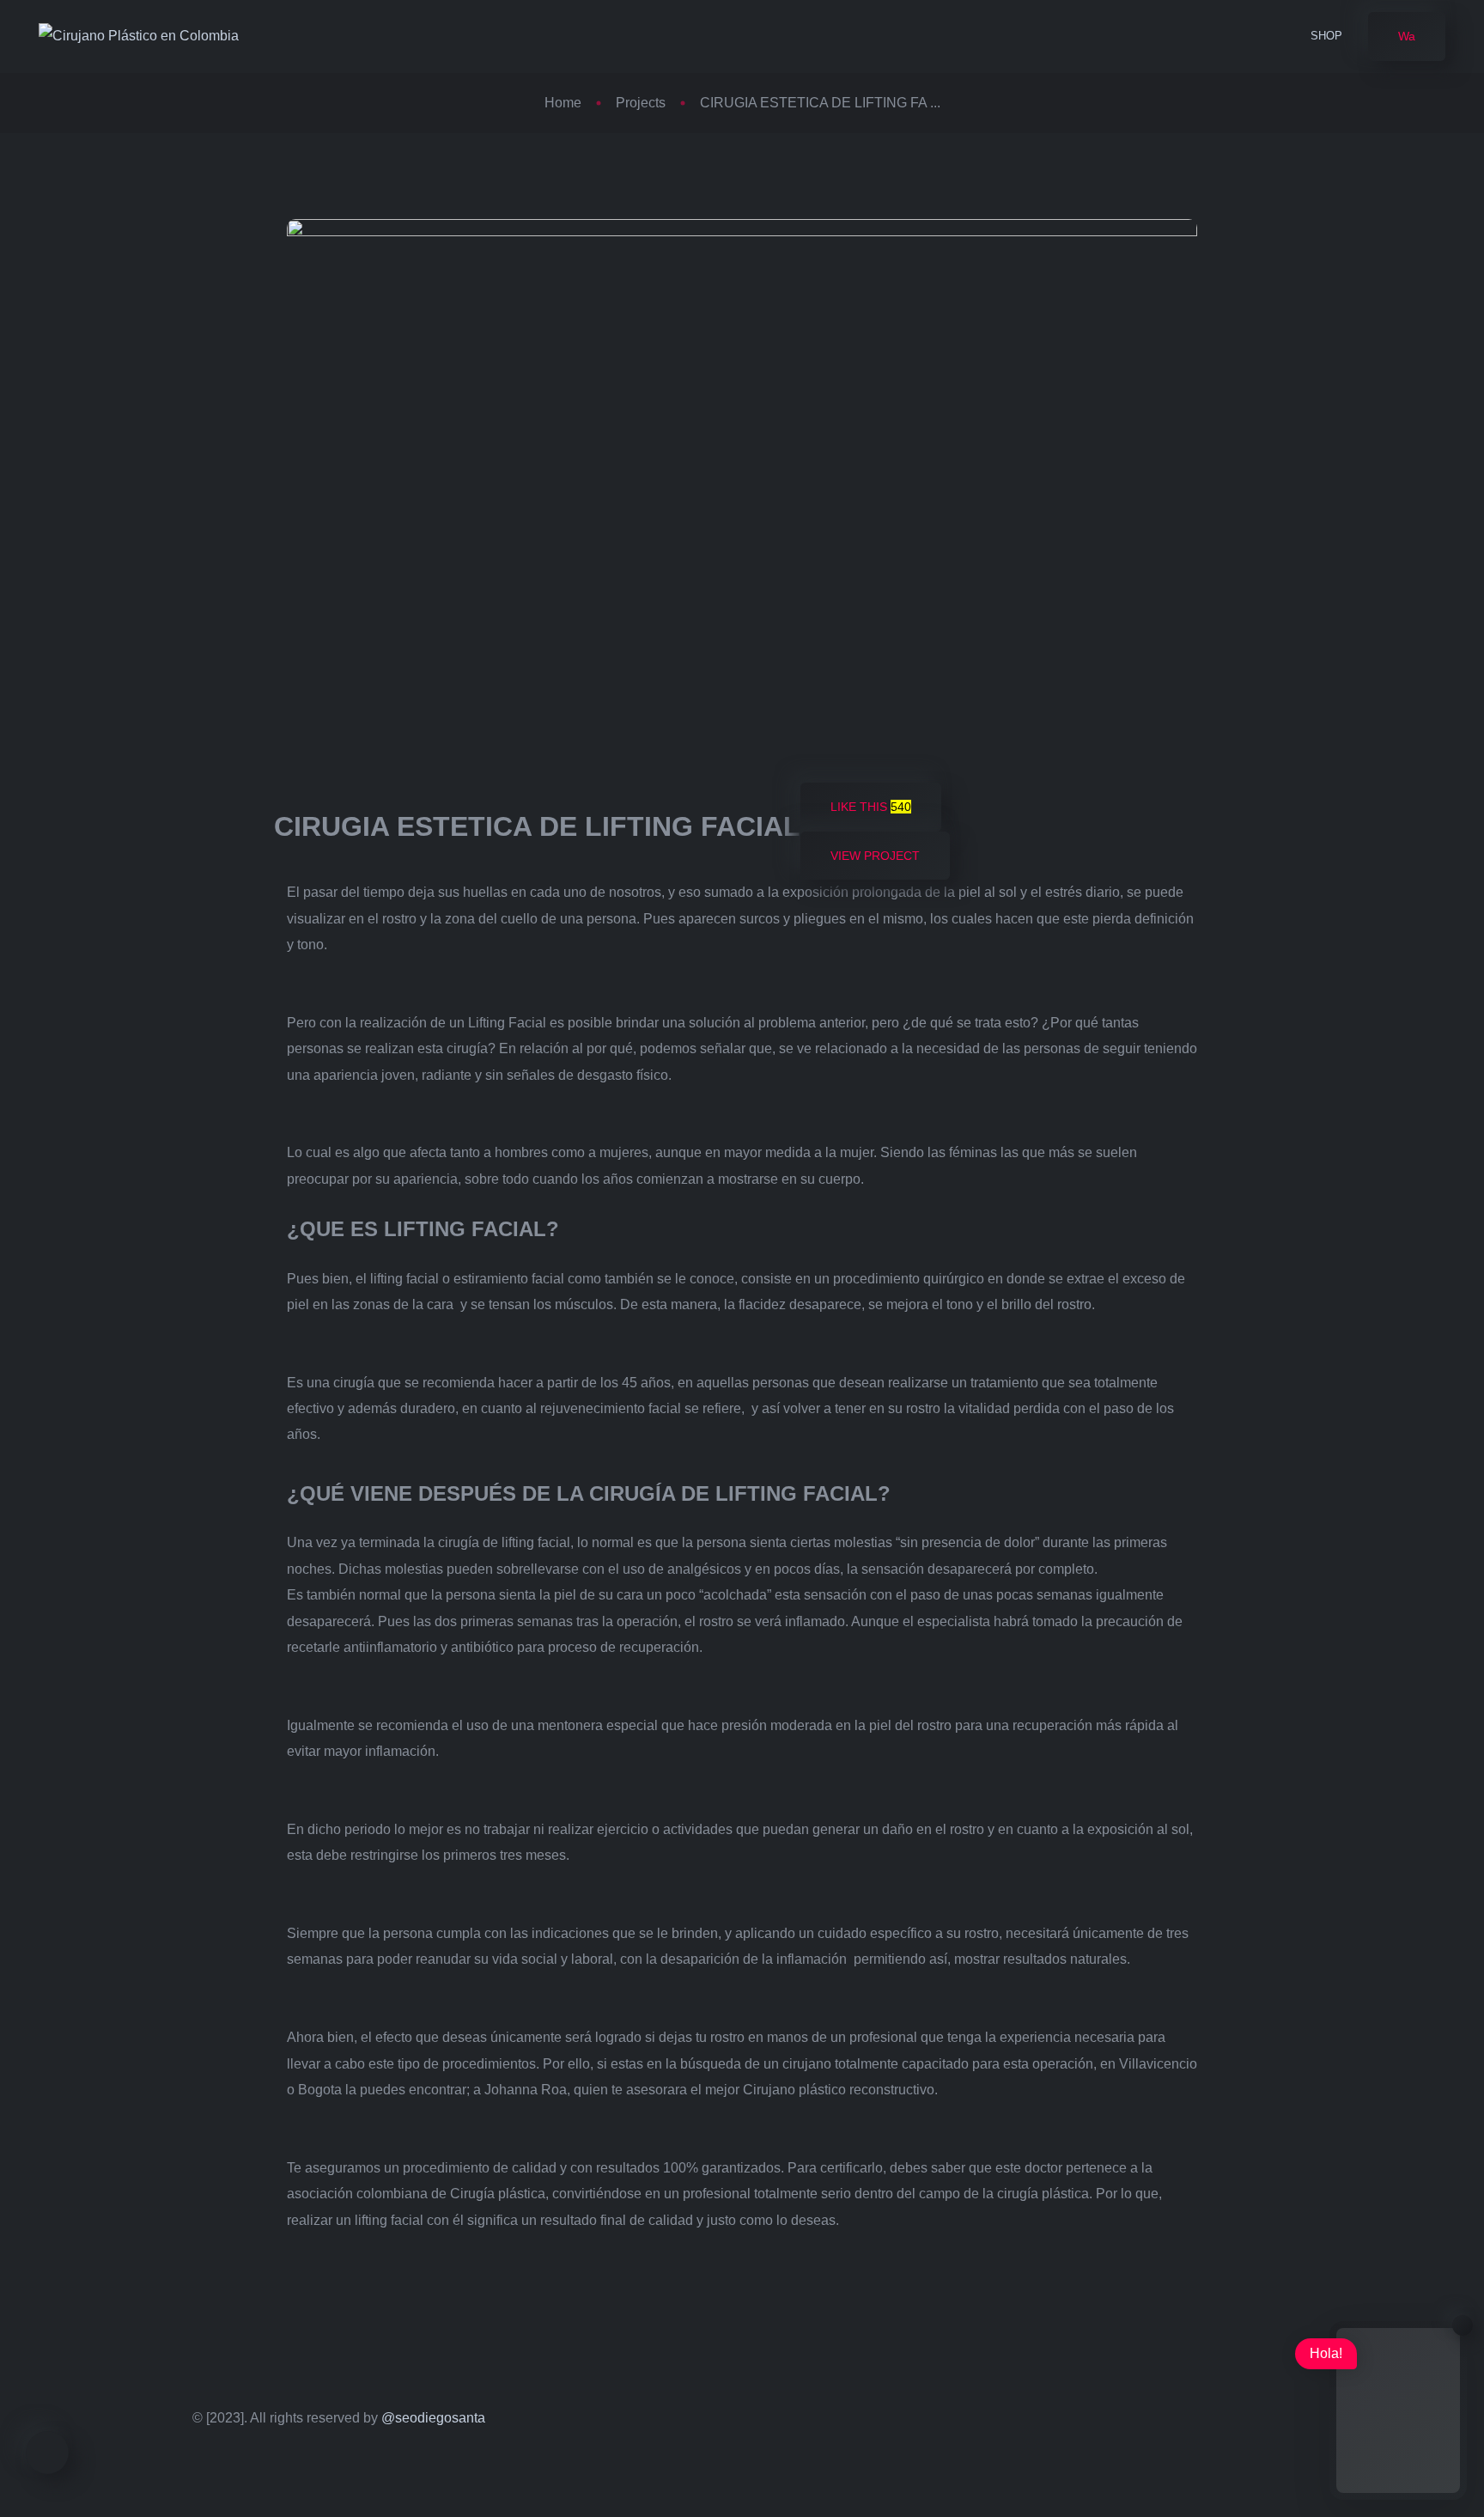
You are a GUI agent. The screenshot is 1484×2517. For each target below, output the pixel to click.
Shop (1326, 36)
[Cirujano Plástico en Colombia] (139, 37)
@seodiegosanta (433, 2418)
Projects (641, 103)
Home (563, 103)
